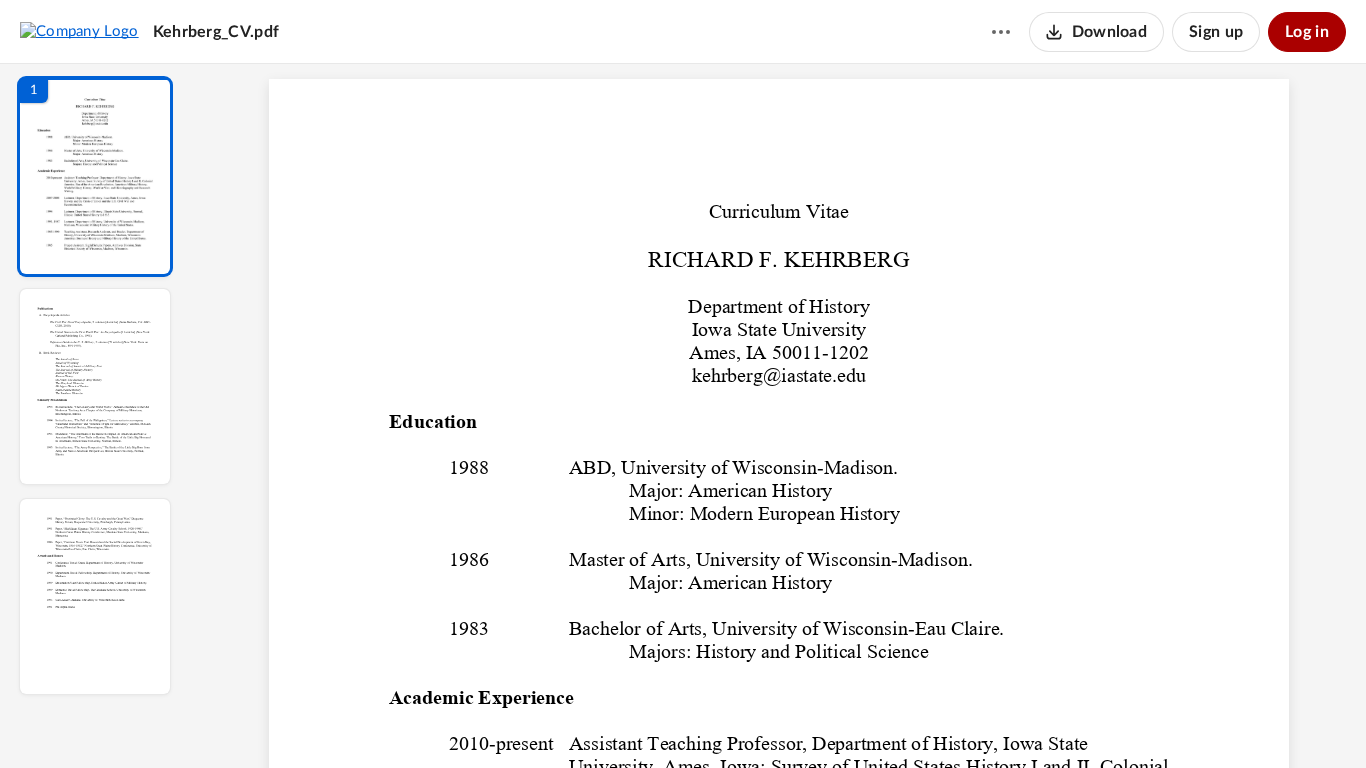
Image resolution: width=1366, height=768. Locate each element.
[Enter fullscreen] (963, 719)
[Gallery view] (927, 719)
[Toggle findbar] (631, 719)
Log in (1307, 32)
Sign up (1216, 32)
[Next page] (739, 719)
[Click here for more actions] (1001, 32)
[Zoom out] (781, 719)
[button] (95, 176)
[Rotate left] (889, 719)
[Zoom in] (849, 719)
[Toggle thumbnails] (595, 719)
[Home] (79, 31)
